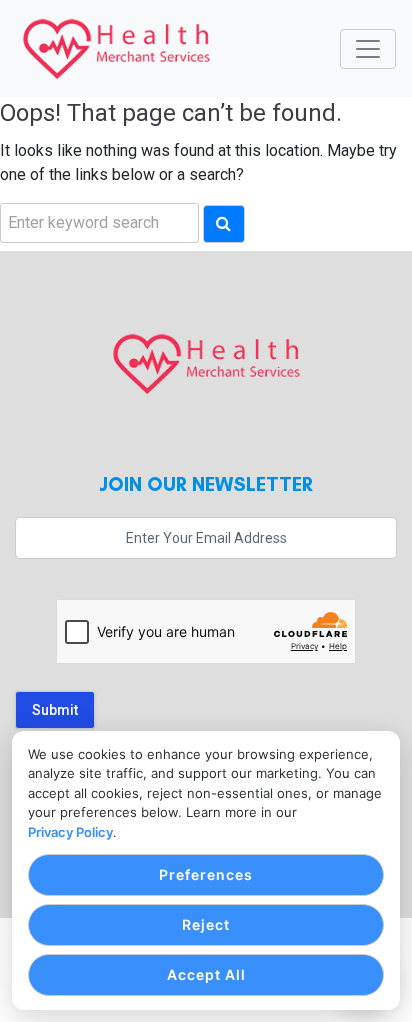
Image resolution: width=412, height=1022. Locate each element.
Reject (206, 924)
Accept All (206, 974)
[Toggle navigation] (368, 49)
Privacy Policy (70, 832)
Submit (55, 710)
